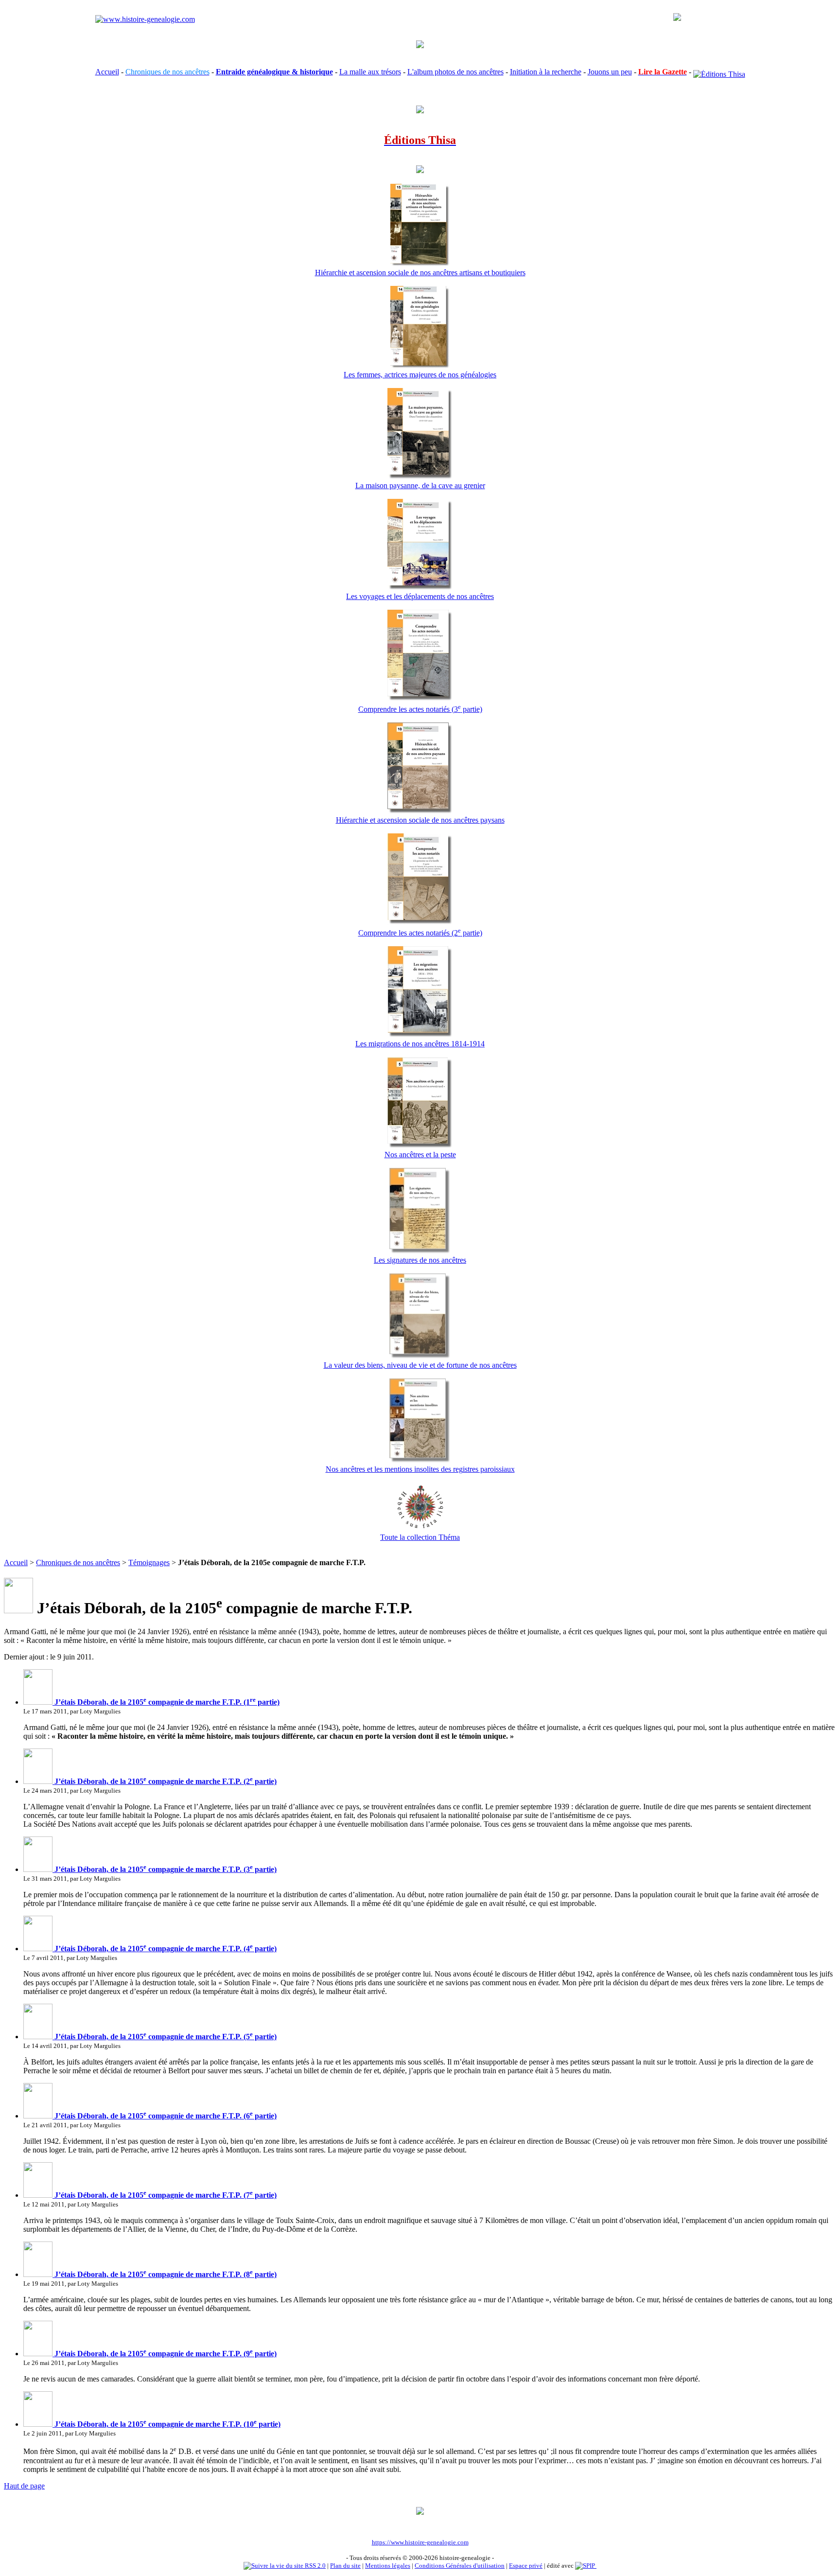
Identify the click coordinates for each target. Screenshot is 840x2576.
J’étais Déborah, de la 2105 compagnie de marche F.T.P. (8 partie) (165, 2274)
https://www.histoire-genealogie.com (420, 2542)
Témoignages (149, 1562)
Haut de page (24, 2486)
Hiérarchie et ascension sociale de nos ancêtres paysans (420, 820)
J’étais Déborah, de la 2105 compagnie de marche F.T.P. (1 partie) (166, 1702)
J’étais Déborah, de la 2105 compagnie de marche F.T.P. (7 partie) (165, 2195)
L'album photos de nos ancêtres (455, 72)
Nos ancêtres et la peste (420, 1155)
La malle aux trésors (370, 72)
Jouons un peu (610, 72)
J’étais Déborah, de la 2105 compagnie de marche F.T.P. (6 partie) (165, 2116)
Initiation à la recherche (546, 72)
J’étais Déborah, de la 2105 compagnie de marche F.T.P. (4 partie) (165, 1949)
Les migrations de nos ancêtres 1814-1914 (420, 1044)
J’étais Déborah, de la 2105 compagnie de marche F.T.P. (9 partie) (165, 2354)
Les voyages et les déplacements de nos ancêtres (420, 596)
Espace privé (526, 2566)
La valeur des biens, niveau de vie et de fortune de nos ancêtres (420, 1365)
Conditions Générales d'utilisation (460, 2566)
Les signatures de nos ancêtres (420, 1260)
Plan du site (345, 2566)
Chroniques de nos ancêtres (78, 1562)
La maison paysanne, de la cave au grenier (420, 485)
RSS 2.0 (315, 2566)
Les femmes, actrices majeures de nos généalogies (420, 375)
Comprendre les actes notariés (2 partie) (420, 933)
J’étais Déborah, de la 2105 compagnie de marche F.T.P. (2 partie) (165, 1781)
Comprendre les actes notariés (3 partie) (420, 709)
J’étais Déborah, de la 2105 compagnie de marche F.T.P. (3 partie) (165, 1869)
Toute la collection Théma (420, 1537)
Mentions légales (388, 2566)
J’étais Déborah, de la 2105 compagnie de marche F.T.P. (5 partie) (165, 2037)
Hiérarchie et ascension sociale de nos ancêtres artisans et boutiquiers (420, 273)
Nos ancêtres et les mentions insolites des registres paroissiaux (420, 1469)
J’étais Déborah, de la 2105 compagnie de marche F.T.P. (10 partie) (166, 2424)
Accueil (107, 72)
